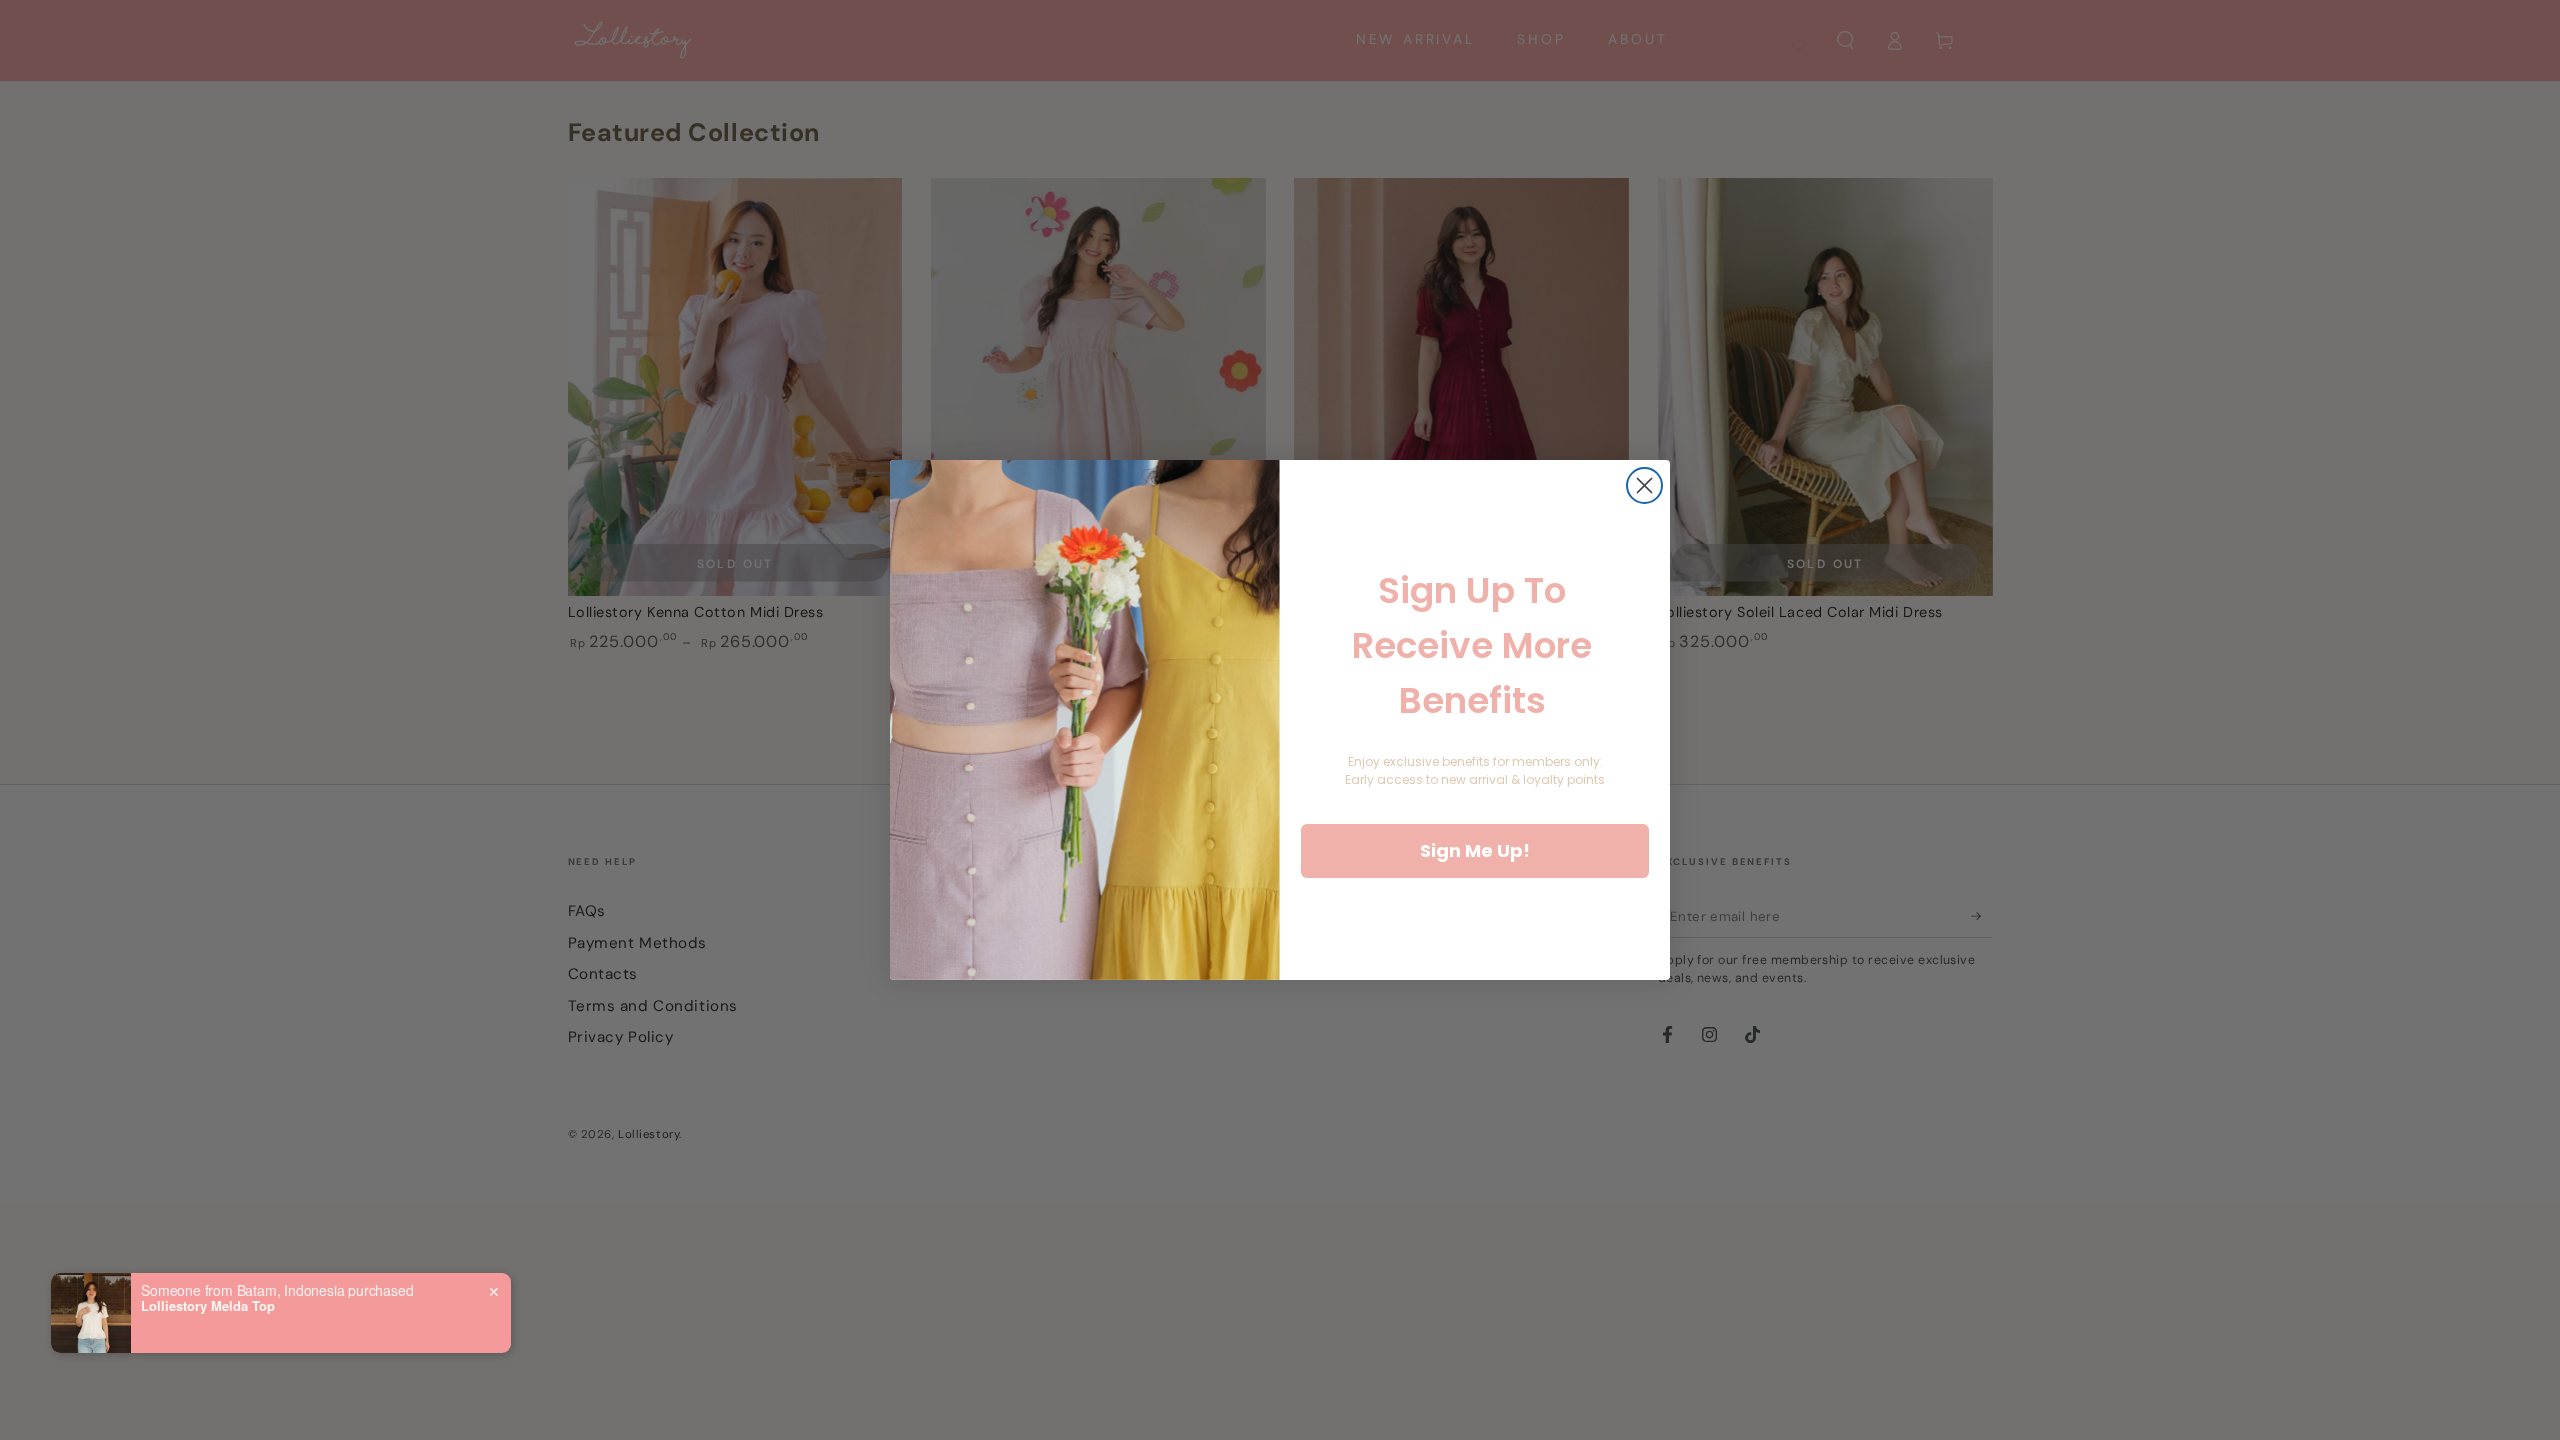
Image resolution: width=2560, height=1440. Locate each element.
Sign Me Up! (1475, 850)
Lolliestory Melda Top (208, 1306)
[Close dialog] (1644, 485)
